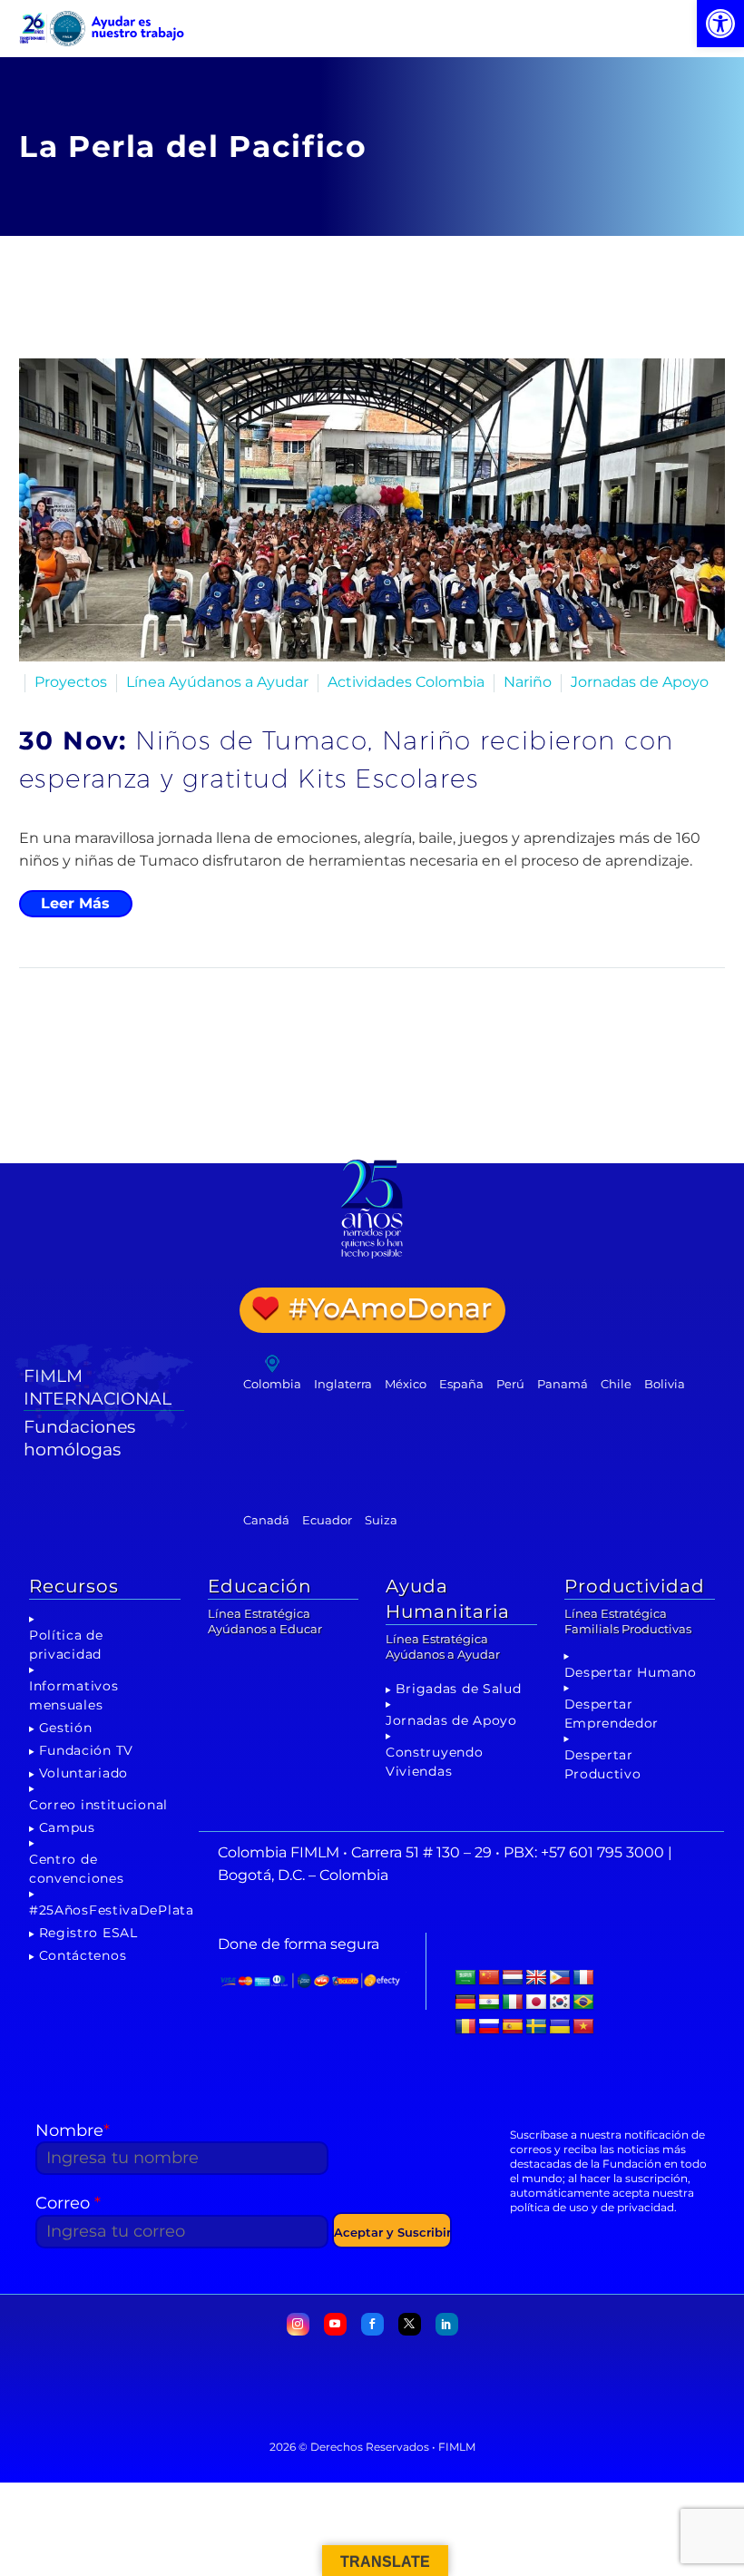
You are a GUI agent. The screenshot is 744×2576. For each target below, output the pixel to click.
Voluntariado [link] (83, 1773)
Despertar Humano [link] (631, 1672)
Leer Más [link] (75, 903)
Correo (68, 2203)
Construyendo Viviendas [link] (434, 1762)
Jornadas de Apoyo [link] (640, 682)
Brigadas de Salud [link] (459, 1689)
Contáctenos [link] (83, 1955)
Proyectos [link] (71, 682)
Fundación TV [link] (86, 1750)
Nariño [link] (528, 682)
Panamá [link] (563, 1384)
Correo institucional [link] (98, 1805)
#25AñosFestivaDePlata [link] (112, 1910)
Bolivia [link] (665, 1384)
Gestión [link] (66, 1728)
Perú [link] (510, 1384)
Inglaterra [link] (343, 1384)
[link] (720, 24)
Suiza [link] (381, 1520)
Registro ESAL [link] (88, 1933)
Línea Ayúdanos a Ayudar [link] (217, 682)
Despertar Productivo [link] (603, 1764)
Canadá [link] (266, 1520)
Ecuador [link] (327, 1520)
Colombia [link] (272, 1384)
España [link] (461, 1384)
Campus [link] (67, 1827)
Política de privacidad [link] (66, 1645)
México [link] (406, 1384)
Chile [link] (616, 1384)
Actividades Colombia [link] (406, 682)
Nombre (73, 2130)
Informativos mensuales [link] (73, 1695)
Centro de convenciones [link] (76, 1869)
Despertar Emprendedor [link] (612, 1714)
